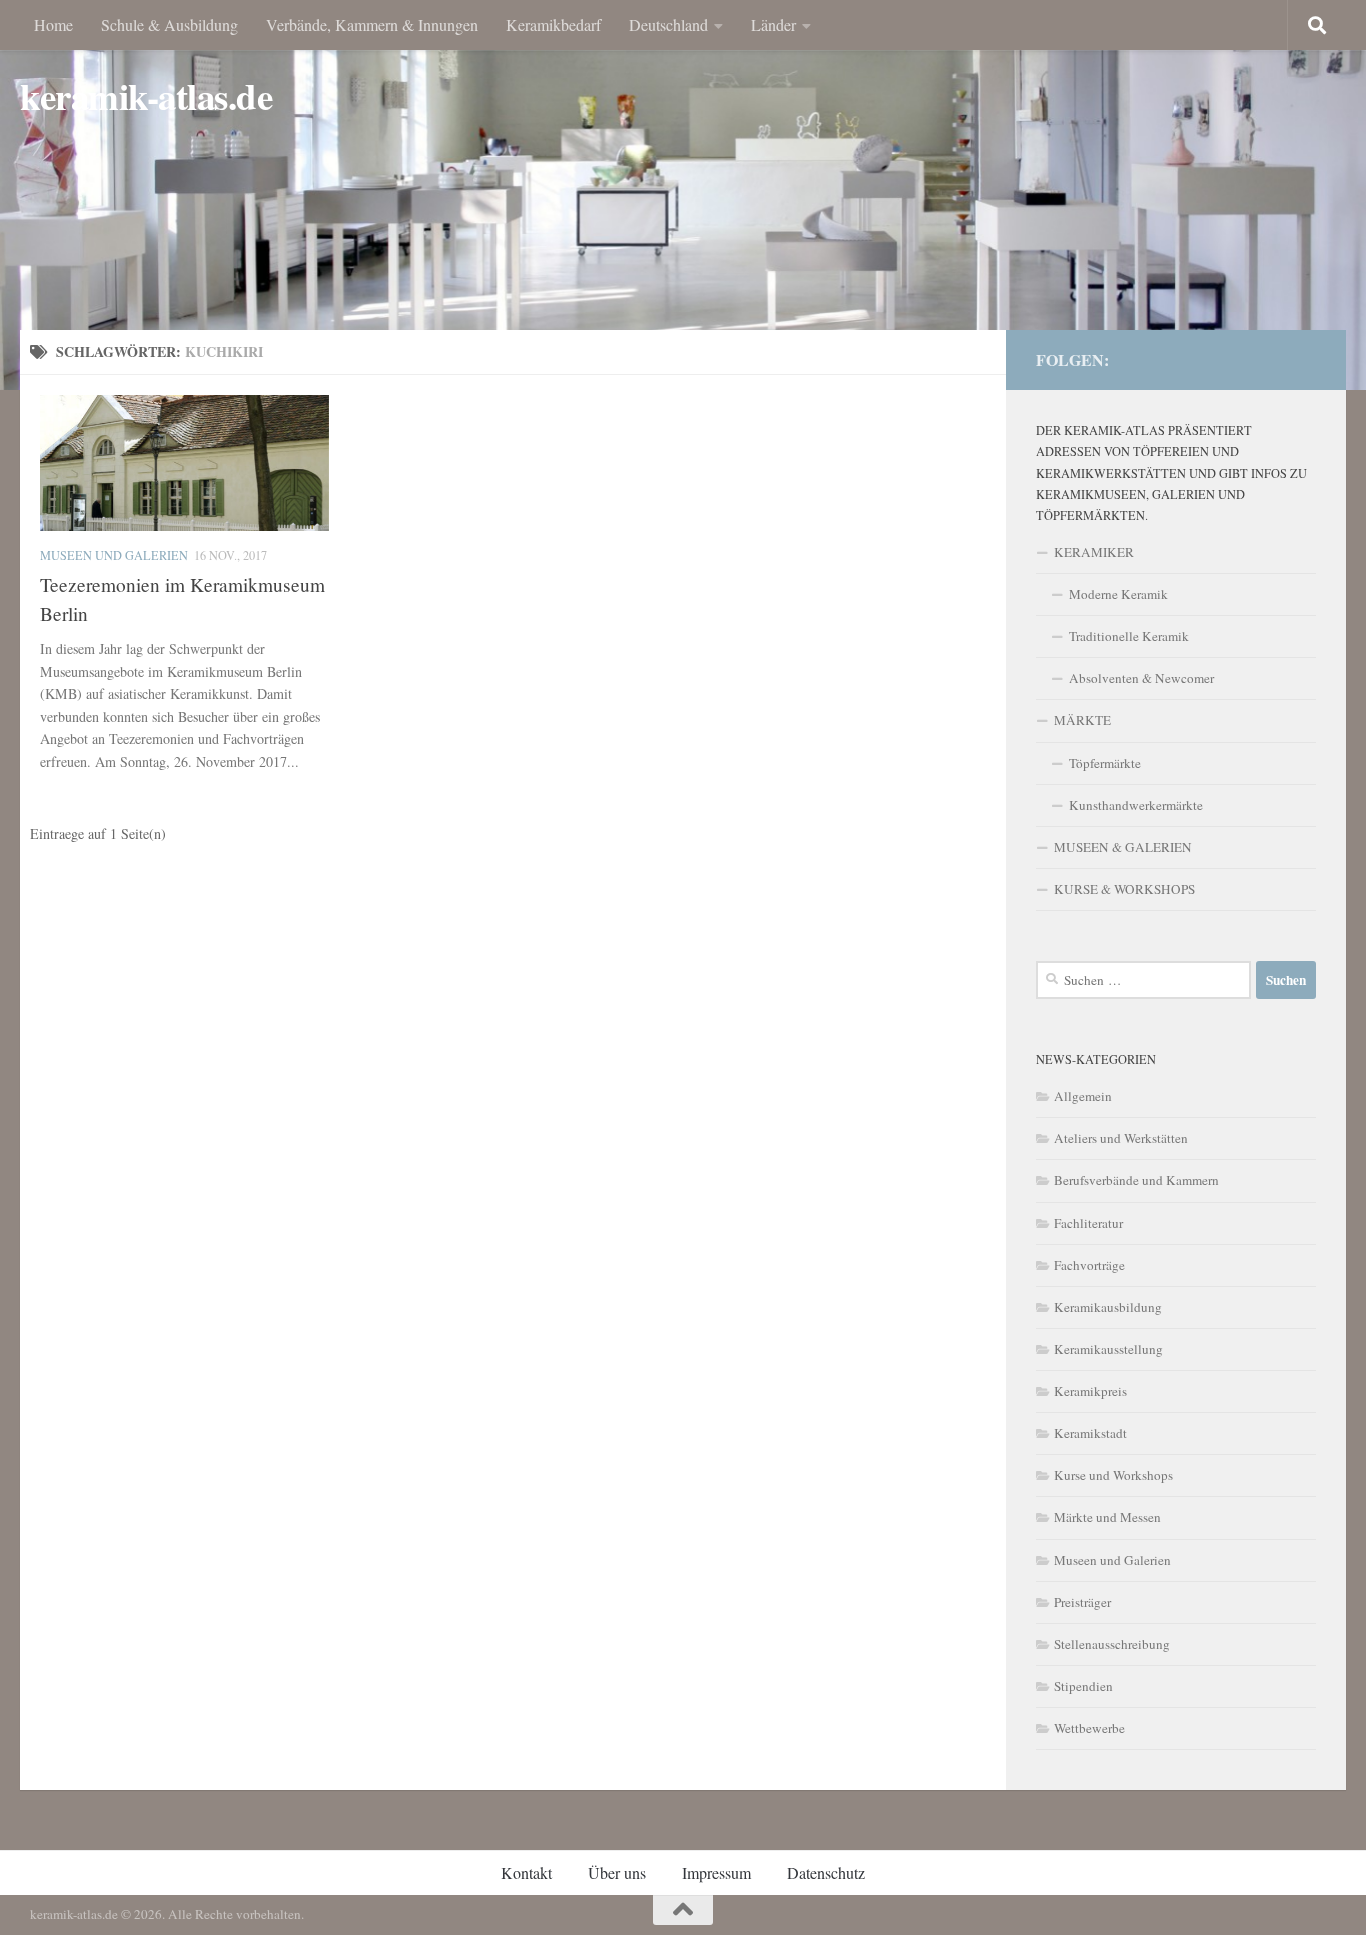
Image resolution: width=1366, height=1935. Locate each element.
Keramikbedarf (553, 24)
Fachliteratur (1088, 1223)
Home (53, 24)
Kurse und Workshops (1113, 1475)
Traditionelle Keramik (1129, 636)
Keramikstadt (1090, 1433)
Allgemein (1083, 1096)
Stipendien (1083, 1686)
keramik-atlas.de (146, 96)
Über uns (617, 1872)
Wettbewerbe (1089, 1728)
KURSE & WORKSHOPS (1124, 889)
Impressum (716, 1872)
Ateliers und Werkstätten (1121, 1138)
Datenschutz (826, 1872)
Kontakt (526, 1872)
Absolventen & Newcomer (1141, 678)
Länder (773, 24)
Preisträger (1082, 1602)
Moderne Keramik (1118, 594)
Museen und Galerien (114, 555)
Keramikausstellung (1108, 1349)
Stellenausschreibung (1112, 1644)
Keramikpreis (1090, 1391)
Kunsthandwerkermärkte (1136, 805)
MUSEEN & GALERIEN (1123, 847)
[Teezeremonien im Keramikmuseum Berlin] (184, 463)
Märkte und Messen (1107, 1517)
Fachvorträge (1089, 1265)
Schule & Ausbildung (169, 24)
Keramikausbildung (1108, 1307)
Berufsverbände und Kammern (1136, 1180)
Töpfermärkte (1105, 763)
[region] (683, 195)
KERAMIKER (1094, 552)
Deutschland (668, 24)
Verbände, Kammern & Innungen (372, 24)
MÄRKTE (1082, 720)
